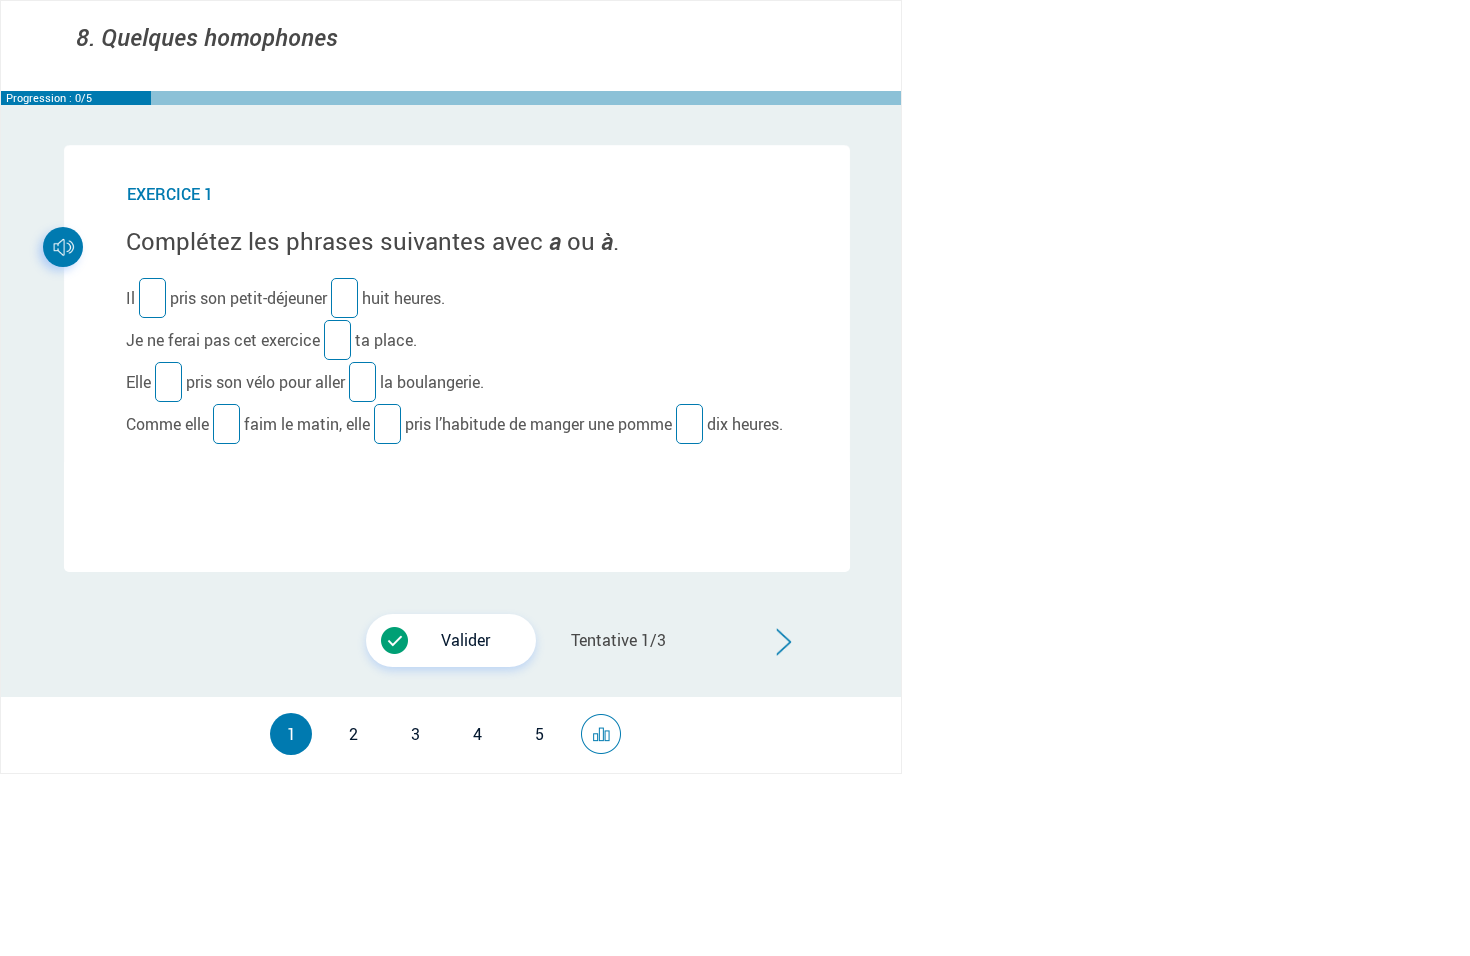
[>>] (606, 726)
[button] (451, 640)
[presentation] (370, 617)
